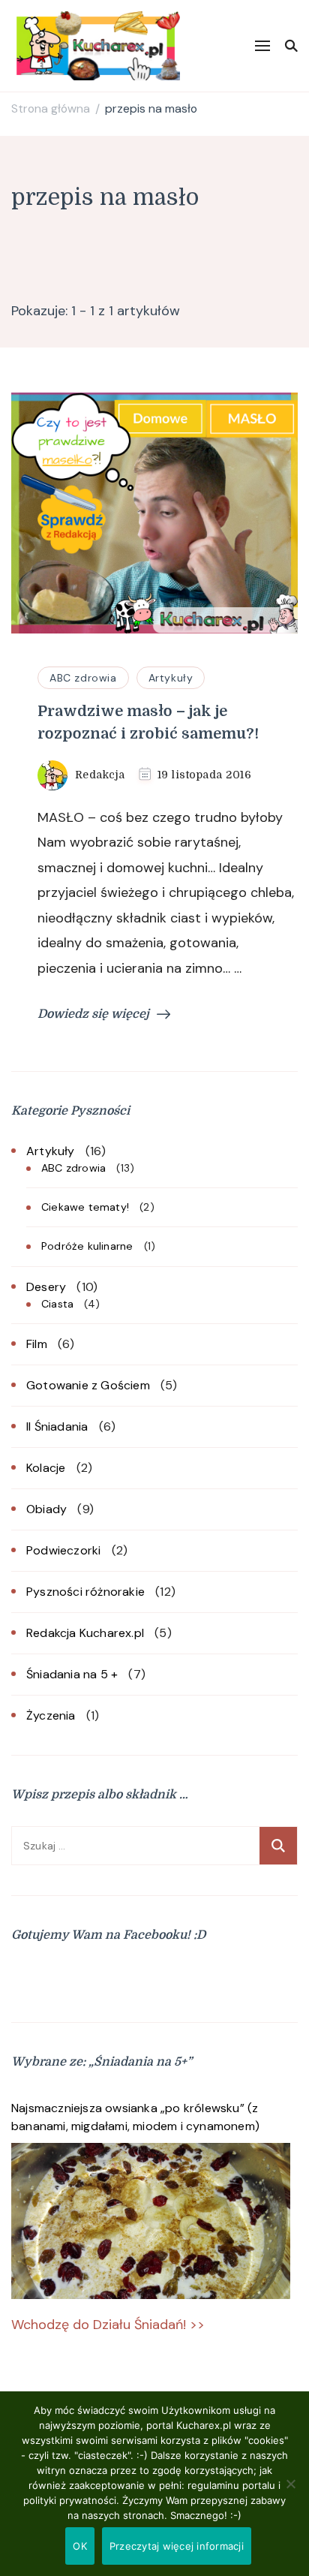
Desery (46, 1287)
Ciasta (57, 1304)
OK (80, 2546)
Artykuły (171, 678)
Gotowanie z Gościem (88, 1385)
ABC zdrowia (83, 678)
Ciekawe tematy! (85, 1207)
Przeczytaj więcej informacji (177, 2546)
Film (37, 1344)
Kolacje (46, 1468)
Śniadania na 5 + (72, 1674)
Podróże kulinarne (87, 1246)
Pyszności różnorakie (85, 1592)
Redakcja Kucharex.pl (85, 1633)
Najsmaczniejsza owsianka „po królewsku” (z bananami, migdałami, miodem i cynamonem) (135, 2117)
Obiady (46, 1509)
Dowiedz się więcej (93, 1014)
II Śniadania (57, 1426)
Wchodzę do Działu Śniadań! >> (108, 2325)
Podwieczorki (63, 1550)
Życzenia (51, 1715)
